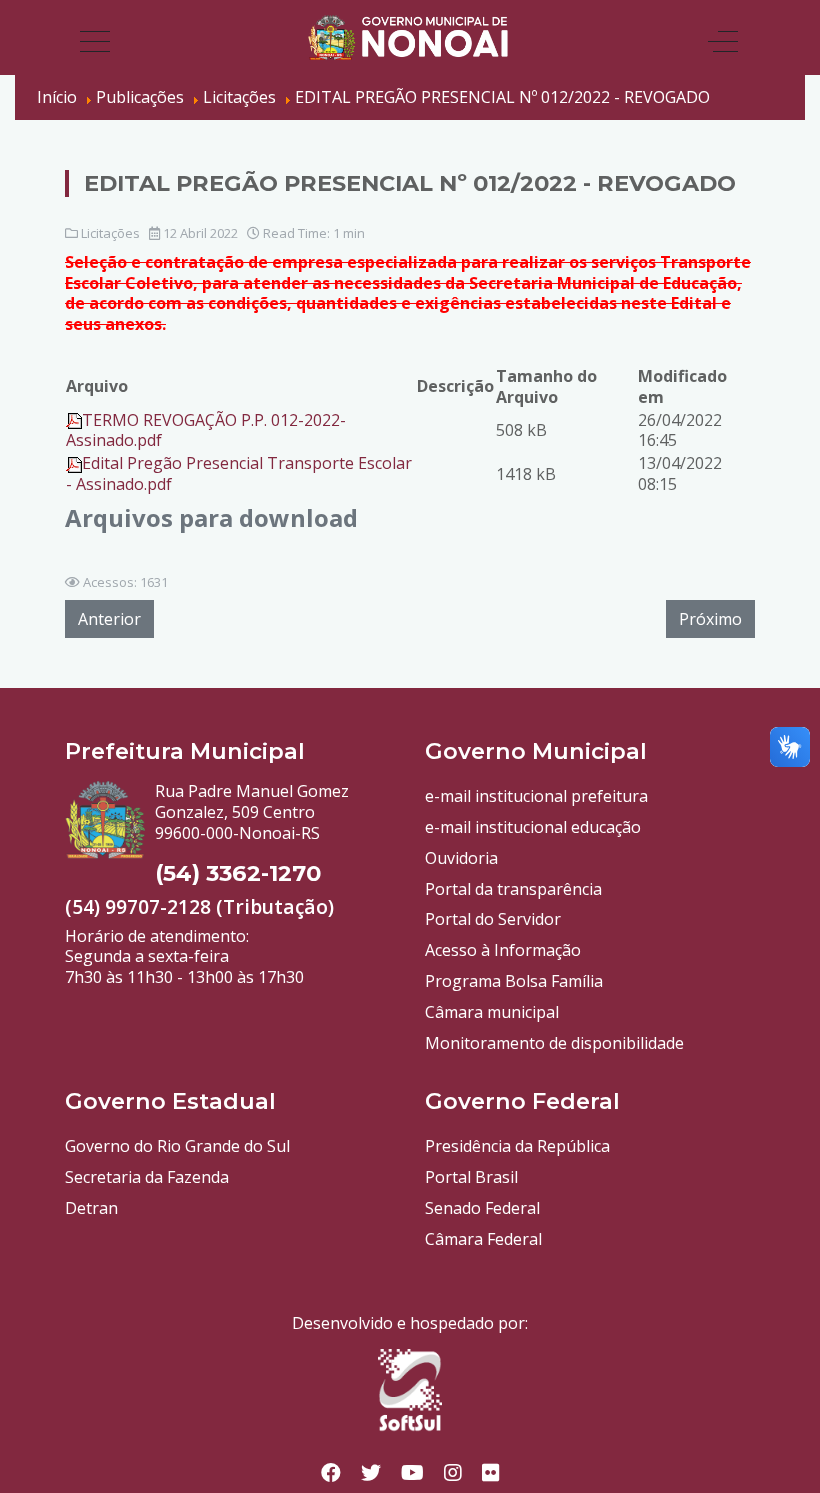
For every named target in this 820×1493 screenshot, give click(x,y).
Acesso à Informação (503, 950)
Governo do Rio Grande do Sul (177, 1146)
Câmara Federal (483, 1239)
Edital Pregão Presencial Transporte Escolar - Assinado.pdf (239, 473)
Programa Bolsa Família (514, 981)
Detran (91, 1208)
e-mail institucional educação (533, 827)
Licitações (110, 233)
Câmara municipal (492, 1012)
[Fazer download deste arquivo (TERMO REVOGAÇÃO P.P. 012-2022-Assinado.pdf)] (74, 420)
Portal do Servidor (493, 919)
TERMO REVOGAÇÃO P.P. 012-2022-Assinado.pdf (206, 430)
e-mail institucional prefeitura (536, 796)
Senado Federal (482, 1208)
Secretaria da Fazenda (147, 1177)
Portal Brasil (471, 1177)
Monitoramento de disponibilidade (554, 1043)
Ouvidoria (461, 858)
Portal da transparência (513, 889)
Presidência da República (517, 1146)
